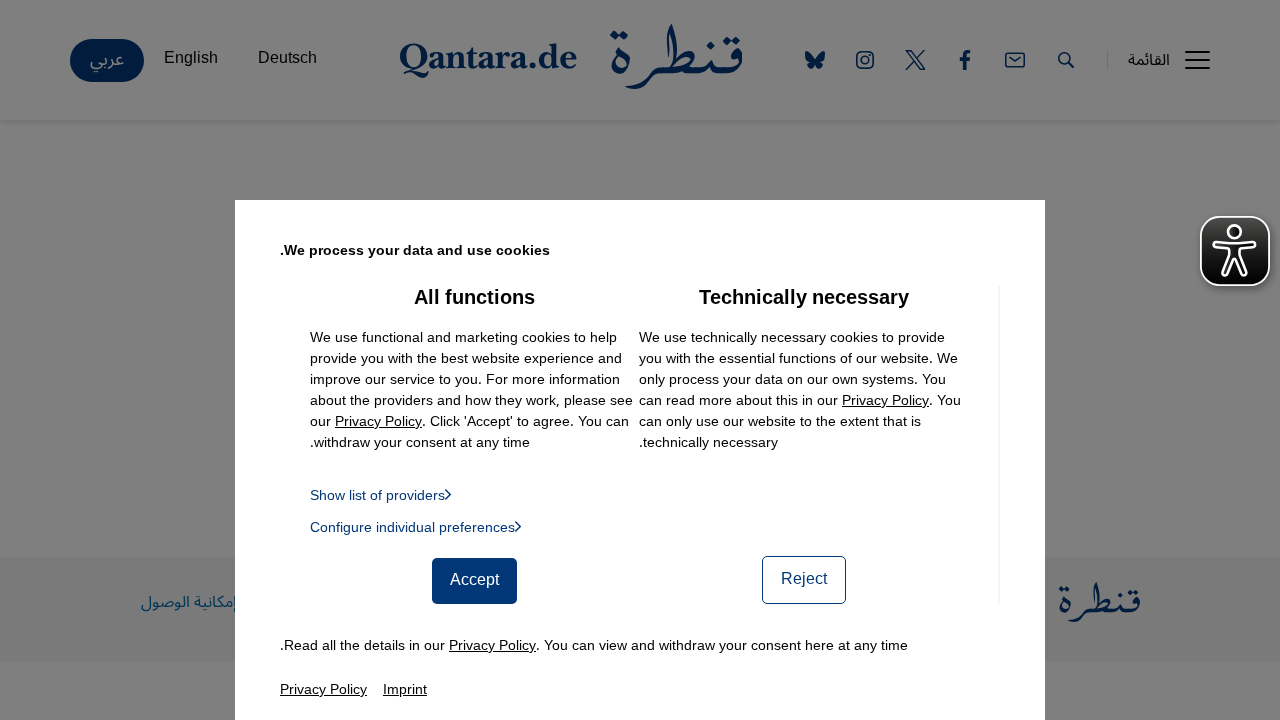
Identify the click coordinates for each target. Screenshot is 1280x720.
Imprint (405, 689)
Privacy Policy (885, 400)
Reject (804, 579)
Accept (474, 580)
